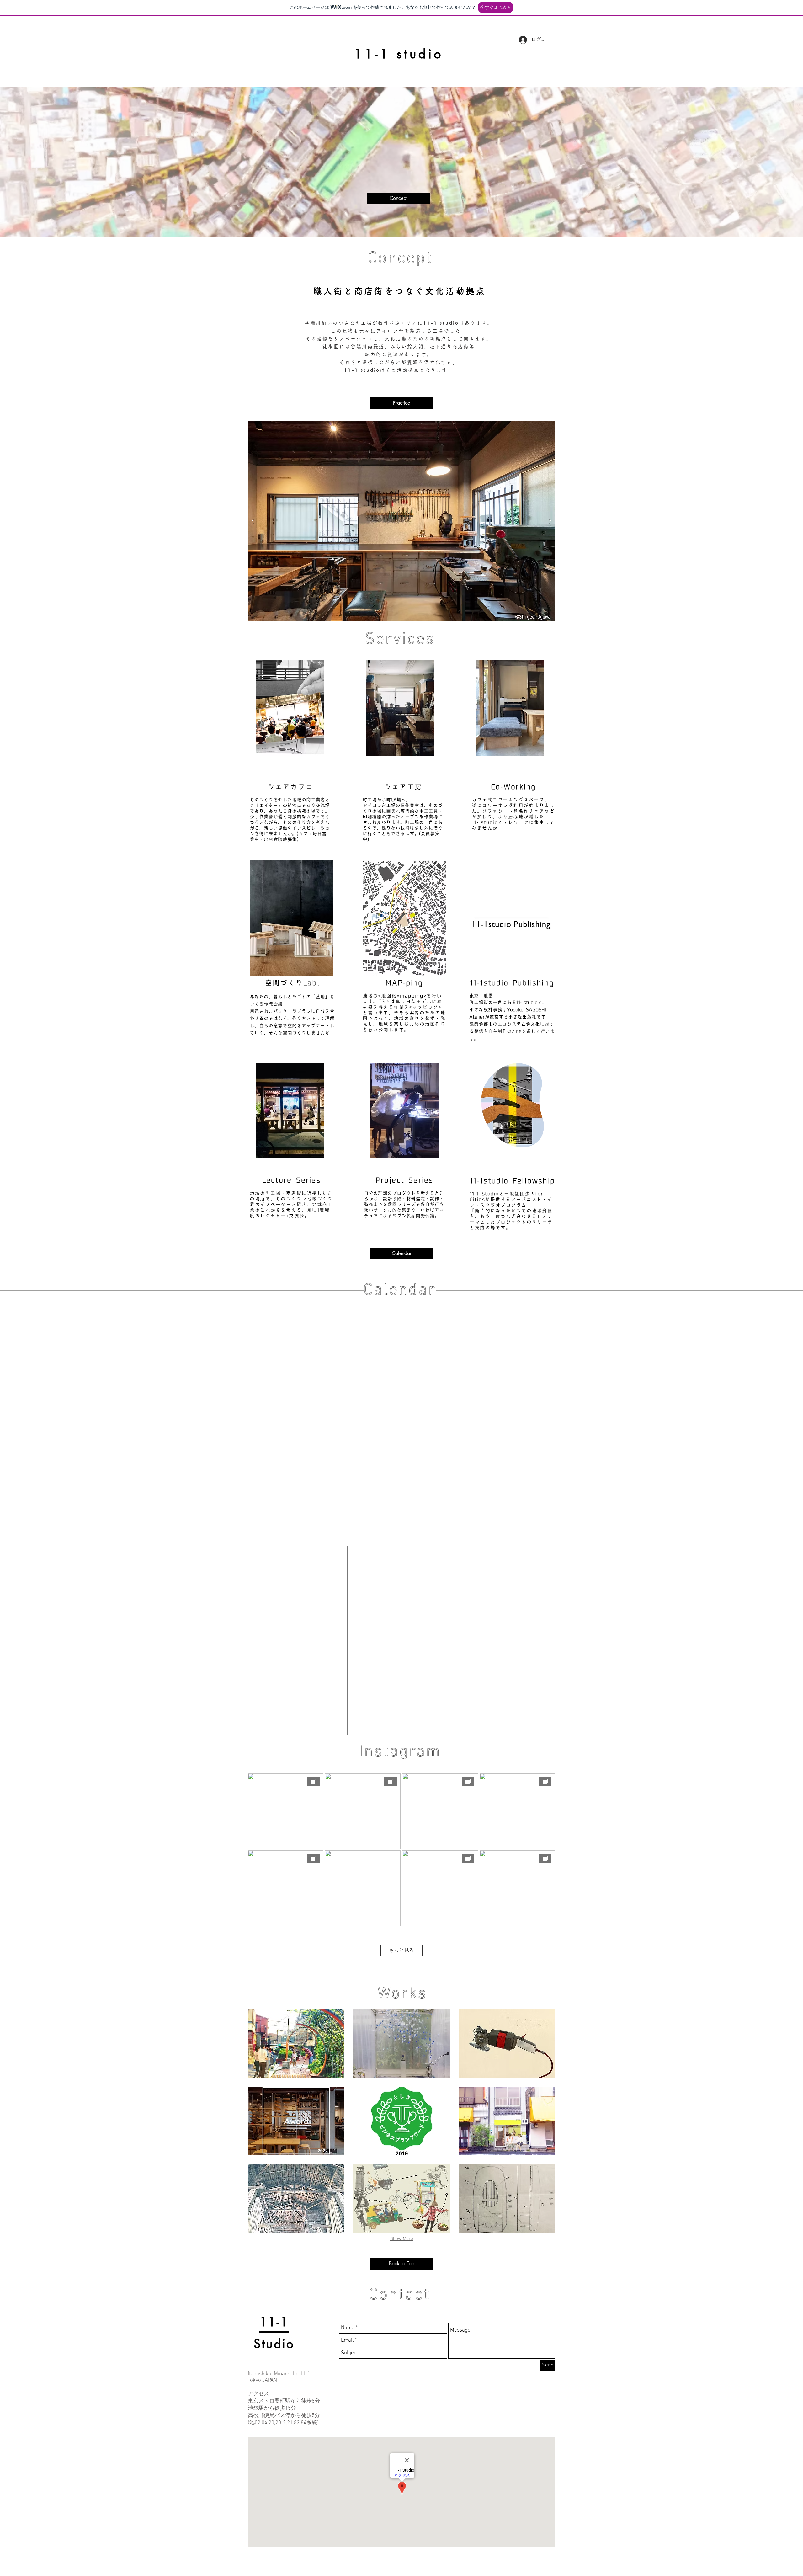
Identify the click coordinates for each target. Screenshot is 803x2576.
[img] (296, 2198)
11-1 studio (399, 54)
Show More (402, 2239)
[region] (290, 713)
